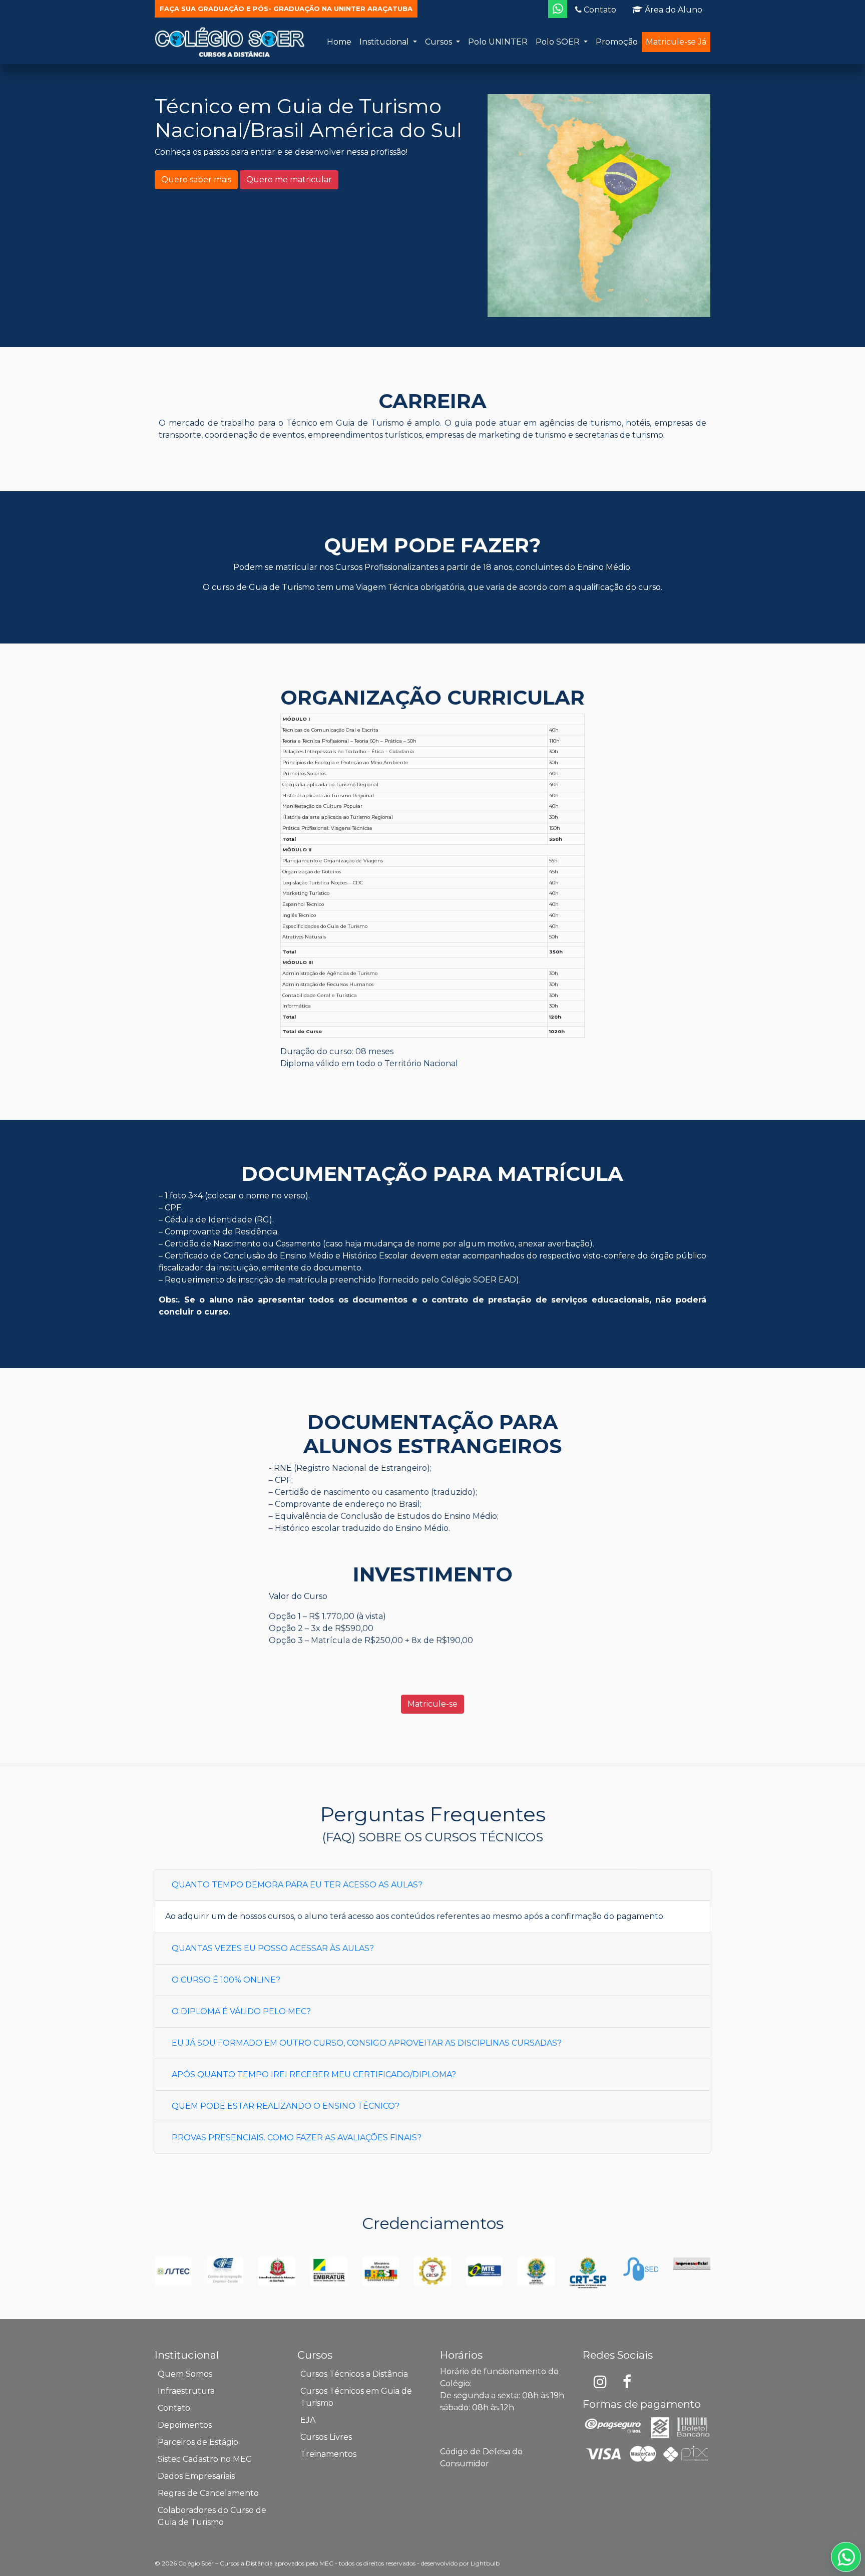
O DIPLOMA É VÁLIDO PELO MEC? (241, 2011)
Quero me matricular (289, 180)
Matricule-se (432, 1704)
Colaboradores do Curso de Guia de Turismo (212, 2516)
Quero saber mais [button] (196, 180)
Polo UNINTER (498, 42)
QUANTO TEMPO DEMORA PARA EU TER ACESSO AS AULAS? (297, 1885)
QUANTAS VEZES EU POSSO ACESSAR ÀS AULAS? (273, 1948)
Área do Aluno (673, 10)
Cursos (440, 42)
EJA (308, 2420)
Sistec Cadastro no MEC (204, 2459)
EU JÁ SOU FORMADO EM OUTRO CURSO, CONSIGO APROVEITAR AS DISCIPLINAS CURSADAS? (367, 2043)
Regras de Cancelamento (208, 2493)
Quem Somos (185, 2374)
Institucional (385, 42)
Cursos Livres (326, 2437)
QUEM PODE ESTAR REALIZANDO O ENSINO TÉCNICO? (286, 2106)
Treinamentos (328, 2454)
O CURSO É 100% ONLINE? (226, 1980)
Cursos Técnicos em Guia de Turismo (356, 2397)
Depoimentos (185, 2425)
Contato (599, 10)
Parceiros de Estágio (198, 2442)
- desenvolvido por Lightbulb (458, 2563)
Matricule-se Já (676, 42)
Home (339, 42)
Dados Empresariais (196, 2476)
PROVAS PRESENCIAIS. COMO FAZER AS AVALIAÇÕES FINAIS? (297, 2138)
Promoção (617, 42)
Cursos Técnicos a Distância (354, 2374)
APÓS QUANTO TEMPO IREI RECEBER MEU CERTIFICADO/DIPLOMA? (314, 2074)
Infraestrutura (186, 2391)
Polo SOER (559, 42)
